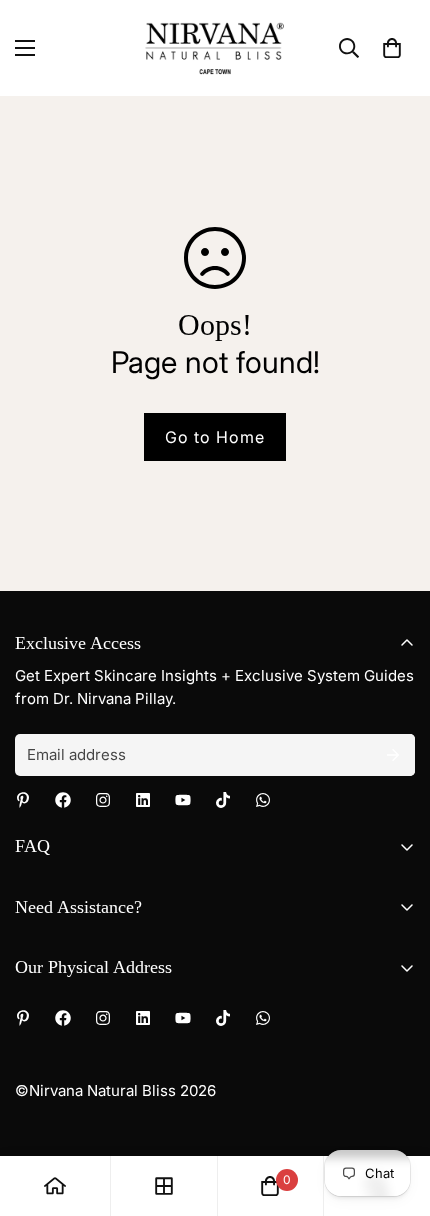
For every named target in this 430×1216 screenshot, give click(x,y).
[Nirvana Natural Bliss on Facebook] (63, 800)
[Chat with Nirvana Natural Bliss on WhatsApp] (263, 800)
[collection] (164, 1186)
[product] (55, 1186)
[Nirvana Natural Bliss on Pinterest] (23, 800)
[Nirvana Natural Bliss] (215, 48)
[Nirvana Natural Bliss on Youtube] (183, 800)
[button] (392, 48)
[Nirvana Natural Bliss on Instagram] (103, 800)
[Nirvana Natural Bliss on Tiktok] (223, 800)
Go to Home (215, 437)
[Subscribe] (393, 755)
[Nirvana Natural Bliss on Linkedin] (143, 800)
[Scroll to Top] (394, 1110)
